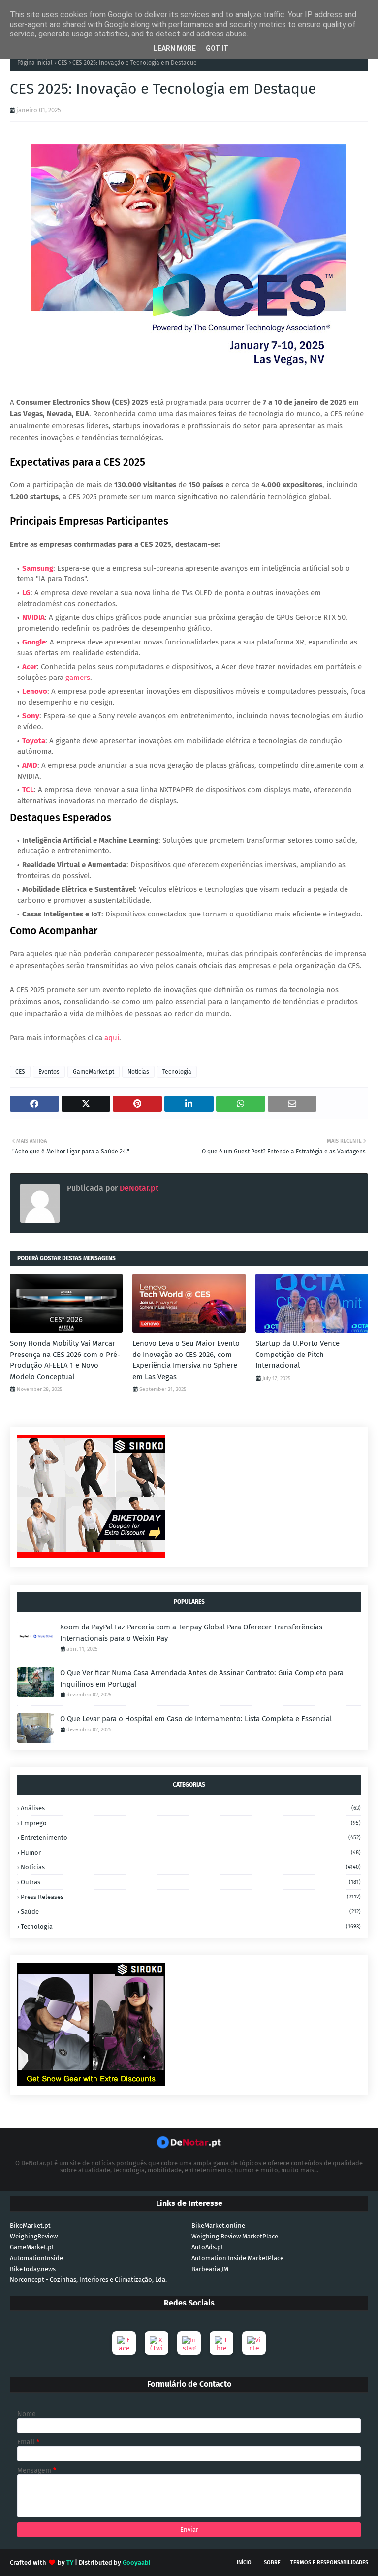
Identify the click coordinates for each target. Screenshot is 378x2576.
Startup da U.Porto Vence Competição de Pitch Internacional (298, 1354)
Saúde (191, 1912)
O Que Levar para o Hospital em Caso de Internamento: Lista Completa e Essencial (196, 1719)
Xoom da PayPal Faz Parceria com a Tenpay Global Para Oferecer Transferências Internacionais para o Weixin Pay (191, 1633)
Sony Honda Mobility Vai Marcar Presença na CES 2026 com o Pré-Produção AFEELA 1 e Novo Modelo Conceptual (65, 1360)
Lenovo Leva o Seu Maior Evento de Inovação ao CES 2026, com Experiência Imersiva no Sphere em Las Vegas (186, 1360)
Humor (191, 1852)
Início (244, 2562)
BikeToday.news (33, 2269)
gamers (78, 678)
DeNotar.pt (138, 1188)
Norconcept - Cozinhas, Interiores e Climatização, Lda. (88, 2280)
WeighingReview (34, 2236)
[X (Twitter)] (157, 2343)
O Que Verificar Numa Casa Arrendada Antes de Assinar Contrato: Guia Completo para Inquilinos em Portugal (202, 1678)
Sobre (272, 2562)
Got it (217, 48)
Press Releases (191, 1897)
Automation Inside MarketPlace (237, 2258)
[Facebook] (124, 2343)
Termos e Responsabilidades (329, 2562)
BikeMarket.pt (30, 2225)
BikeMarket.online (218, 2225)
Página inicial (35, 63)
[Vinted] (254, 2343)
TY (70, 2562)
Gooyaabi (137, 2562)
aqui (112, 1038)
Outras (191, 1882)
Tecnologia (177, 1072)
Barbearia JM (210, 2269)
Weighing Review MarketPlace (235, 2236)
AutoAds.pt (207, 2247)
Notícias (138, 1072)
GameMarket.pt (94, 1072)
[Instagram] (189, 2343)
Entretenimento (191, 1838)
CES (63, 63)
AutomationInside (36, 2258)
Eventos (49, 1072)
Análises (191, 1808)
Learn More (175, 48)
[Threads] (221, 2343)
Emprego (191, 1823)
